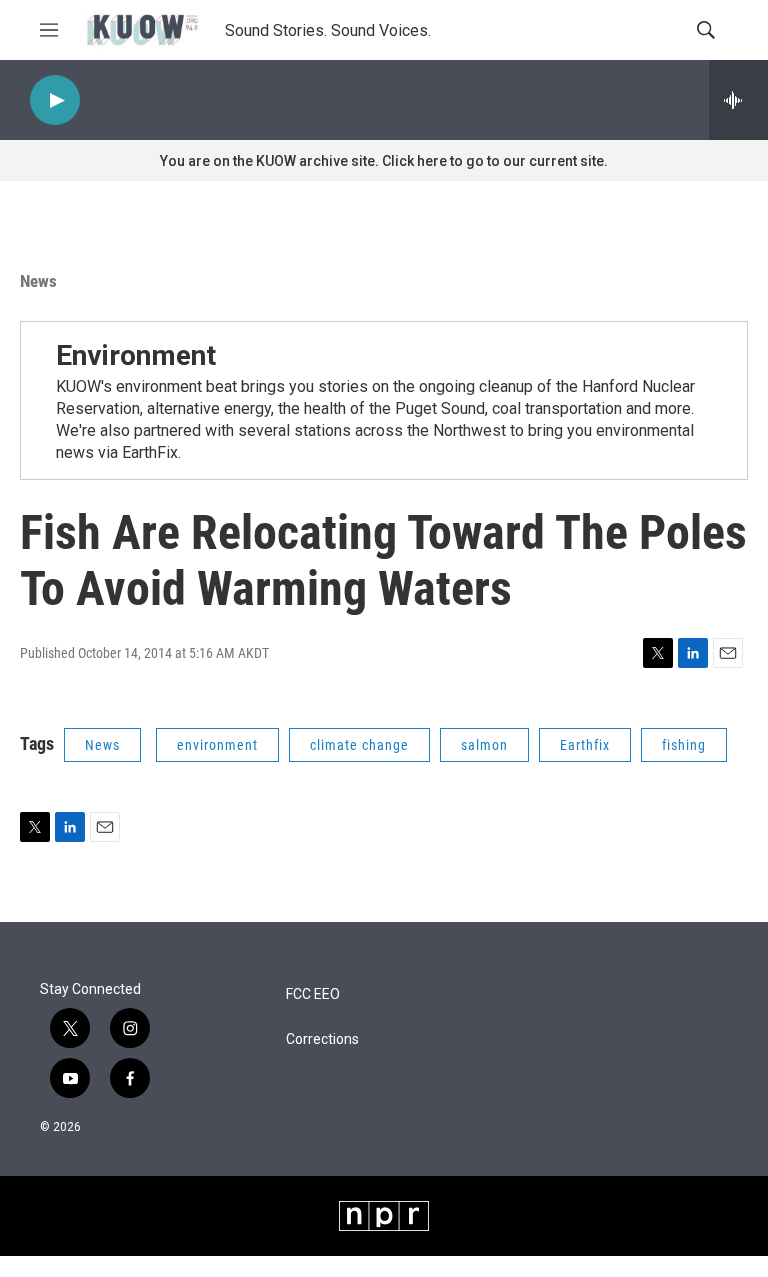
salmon (484, 745)
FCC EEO (313, 994)
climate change (359, 745)
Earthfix (585, 745)
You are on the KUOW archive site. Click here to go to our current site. (384, 161)
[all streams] (738, 100)
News (38, 281)
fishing (684, 745)
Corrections (322, 1039)
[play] (55, 100)
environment (217, 745)
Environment (136, 355)
